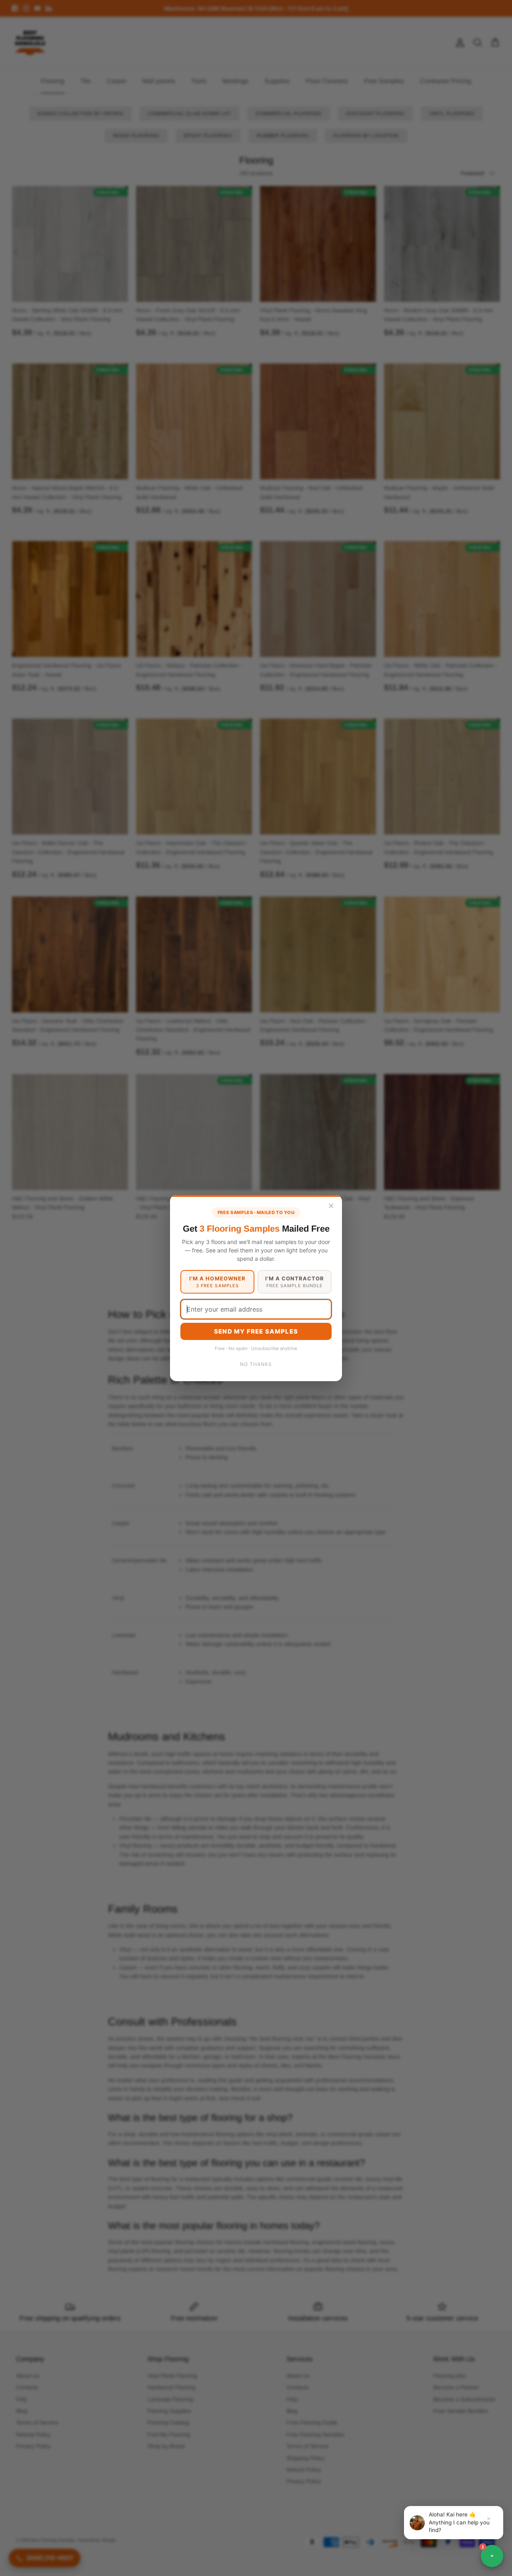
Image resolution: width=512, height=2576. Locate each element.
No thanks (256, 1364)
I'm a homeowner (217, 1282)
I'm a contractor (295, 1282)
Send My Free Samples (256, 1331)
